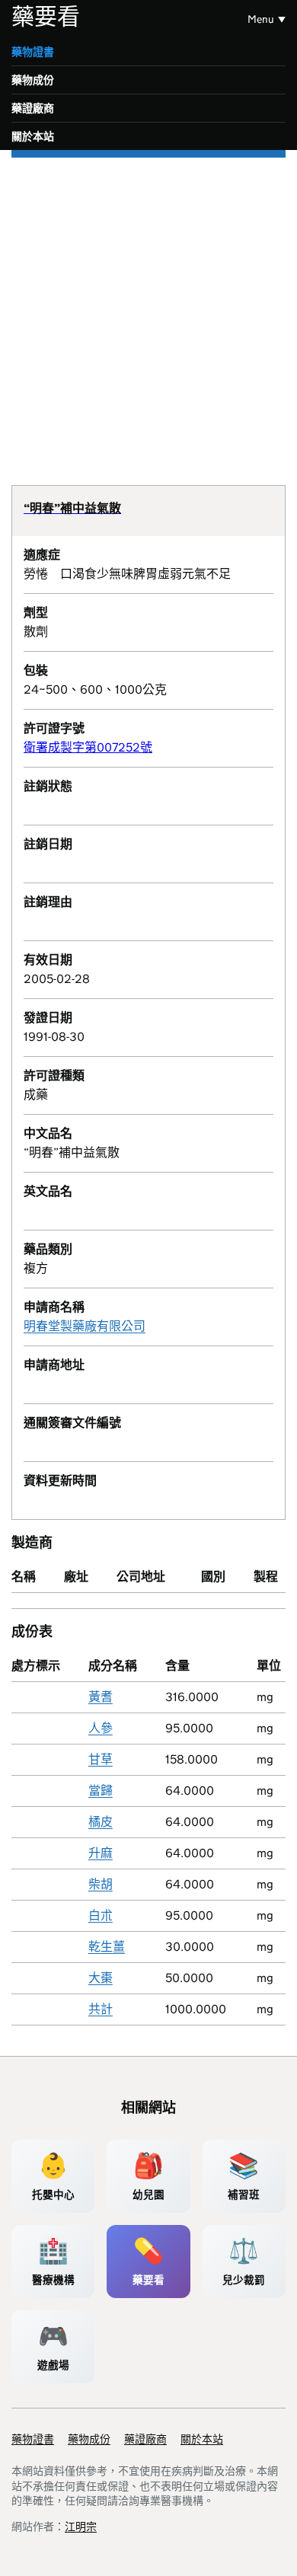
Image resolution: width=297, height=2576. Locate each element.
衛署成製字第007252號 (88, 747)
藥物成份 (33, 80)
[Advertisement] (148, 314)
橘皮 (101, 1822)
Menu (261, 19)
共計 (101, 2009)
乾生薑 (107, 1947)
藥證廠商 (33, 108)
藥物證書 (33, 52)
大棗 (101, 1978)
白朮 (101, 1915)
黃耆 (101, 1697)
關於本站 (33, 136)
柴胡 (101, 1884)
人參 (101, 1728)
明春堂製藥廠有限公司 (85, 1326)
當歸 (101, 1791)
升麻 (101, 1853)
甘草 (101, 1759)
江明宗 (81, 2527)
